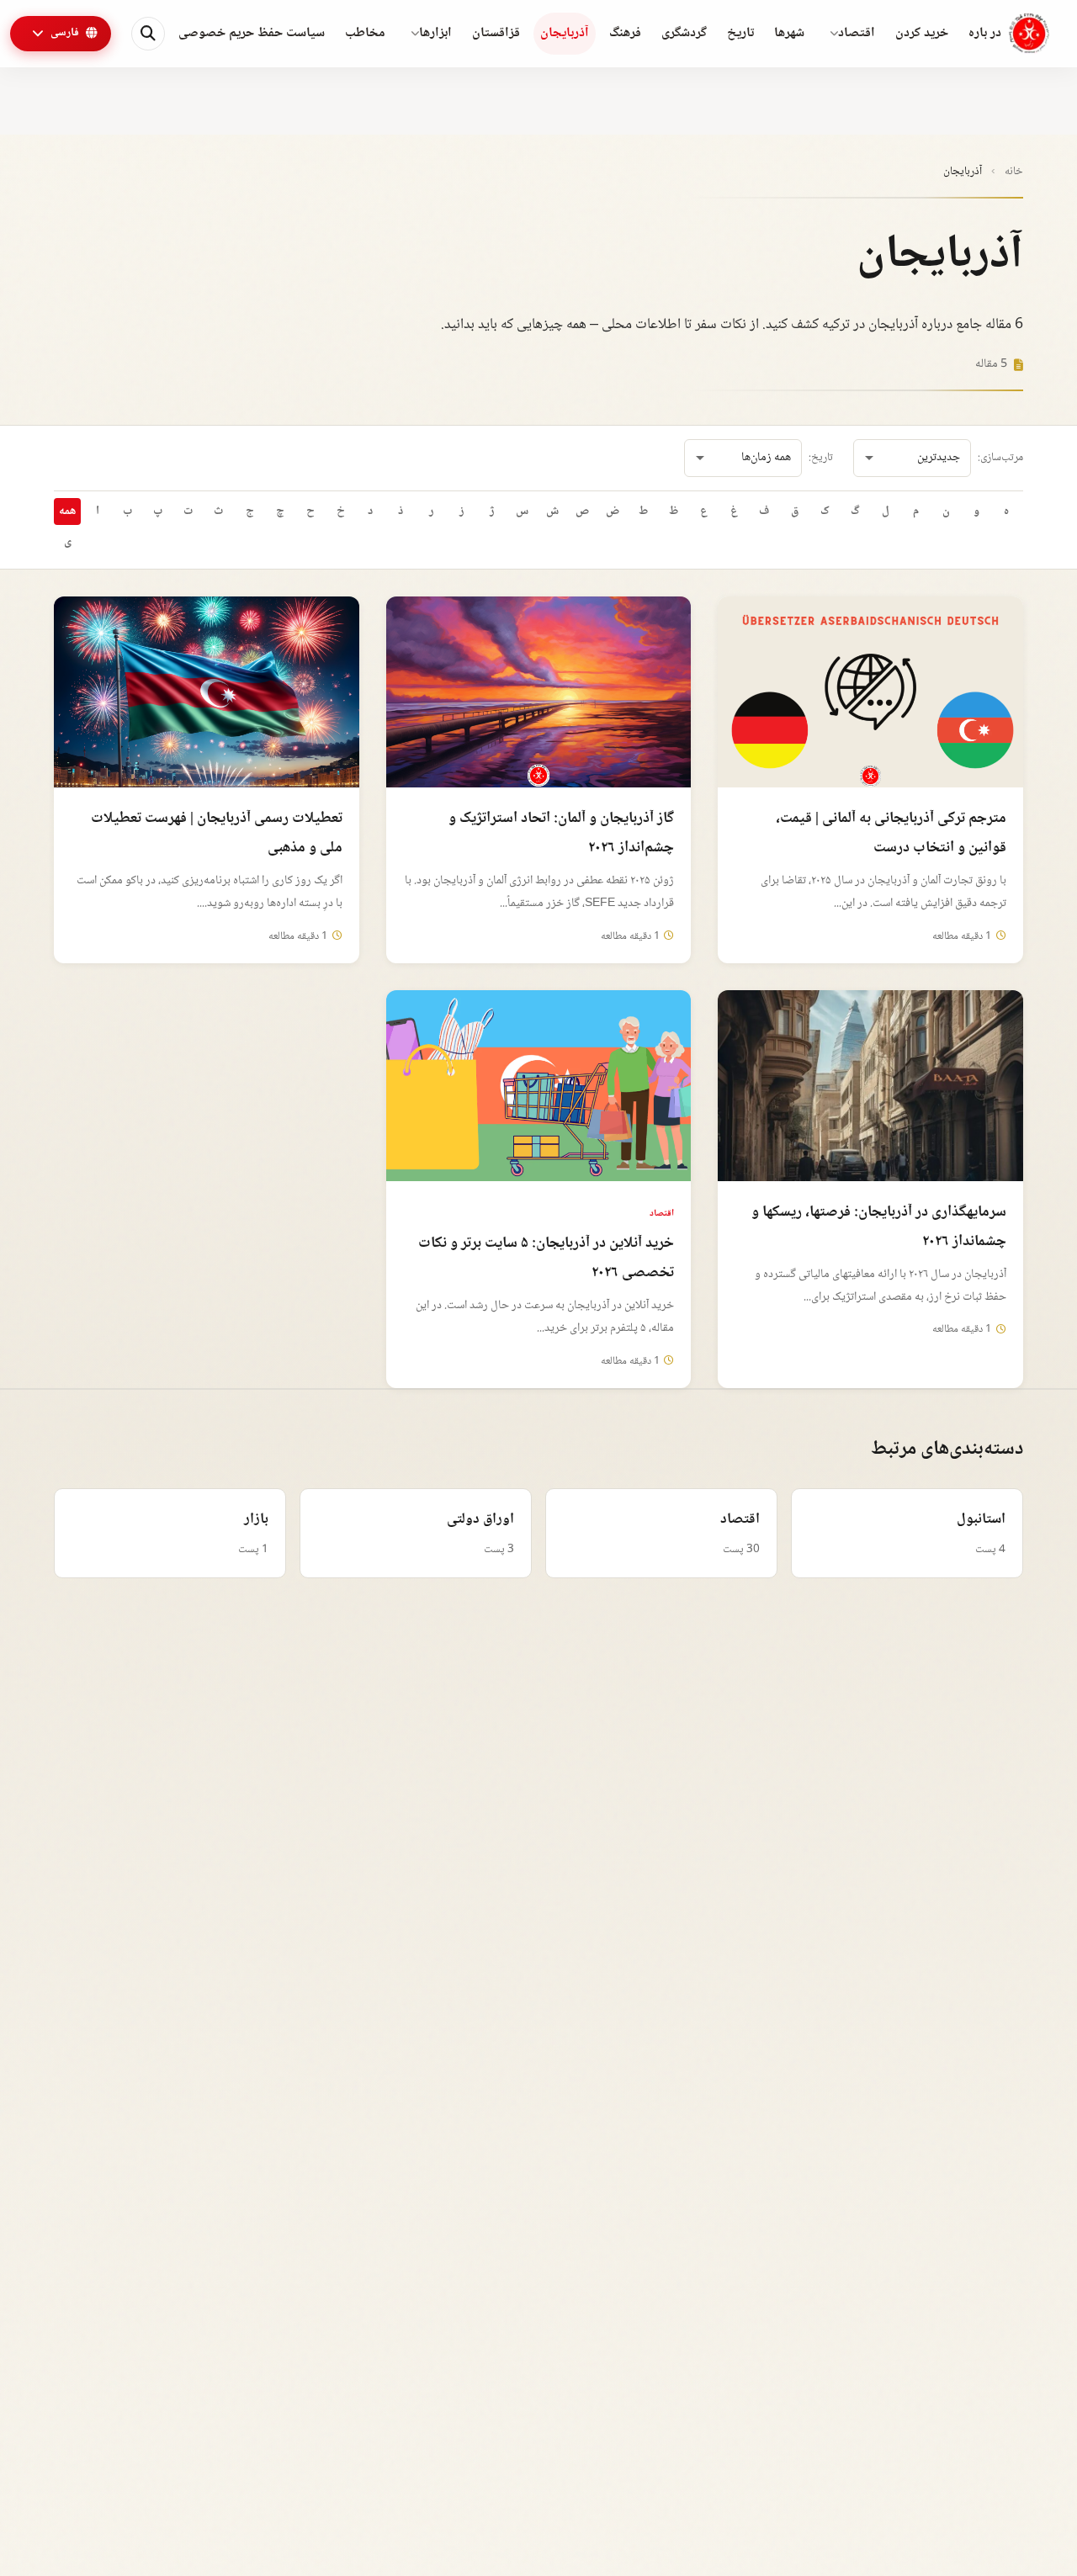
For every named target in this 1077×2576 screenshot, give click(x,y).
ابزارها (435, 33)
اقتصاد (857, 33)
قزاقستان (496, 33)
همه (67, 511)
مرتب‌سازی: (1000, 458)
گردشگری (684, 33)
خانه (1014, 172)
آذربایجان (565, 33)
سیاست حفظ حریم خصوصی (252, 33)
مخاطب (365, 33)
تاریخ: (821, 458)
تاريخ (740, 33)
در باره (985, 33)
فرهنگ (625, 33)
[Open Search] (148, 34)
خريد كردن (922, 33)
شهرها (789, 33)
